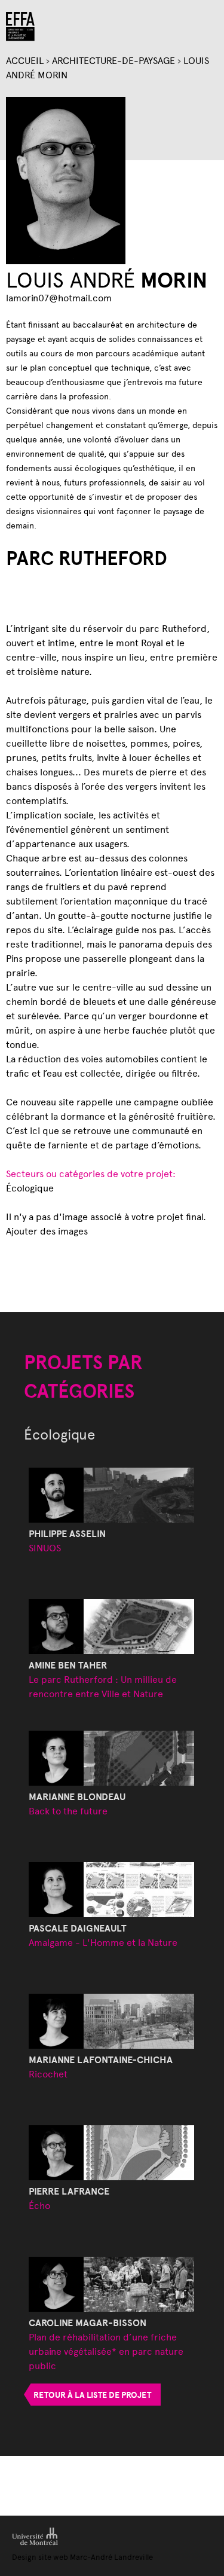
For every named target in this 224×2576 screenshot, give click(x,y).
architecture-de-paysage (113, 60)
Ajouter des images (47, 1231)
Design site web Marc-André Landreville (82, 2557)
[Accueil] (20, 27)
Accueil (25, 60)
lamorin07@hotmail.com (59, 297)
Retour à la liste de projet (92, 2395)
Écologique (30, 1188)
